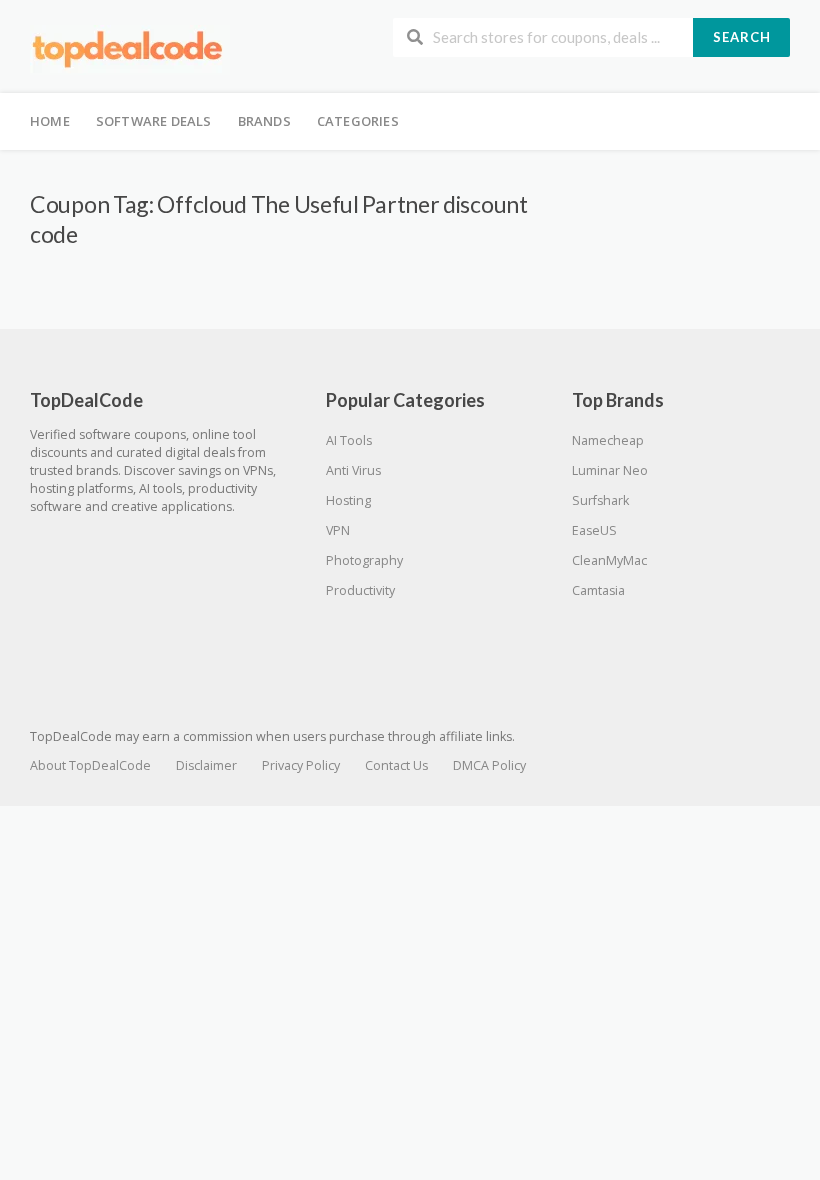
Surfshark (600, 500)
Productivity (360, 590)
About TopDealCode (90, 765)
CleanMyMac (609, 560)
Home (50, 121)
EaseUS (594, 530)
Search (742, 37)
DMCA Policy (489, 765)
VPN (338, 530)
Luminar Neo (610, 470)
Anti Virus (353, 470)
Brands (264, 121)
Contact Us (396, 765)
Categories (358, 121)
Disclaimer (206, 765)
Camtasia (598, 590)
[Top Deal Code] (130, 48)
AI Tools (349, 440)
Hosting (348, 500)
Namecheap (608, 440)
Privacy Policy (301, 765)
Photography (364, 560)
